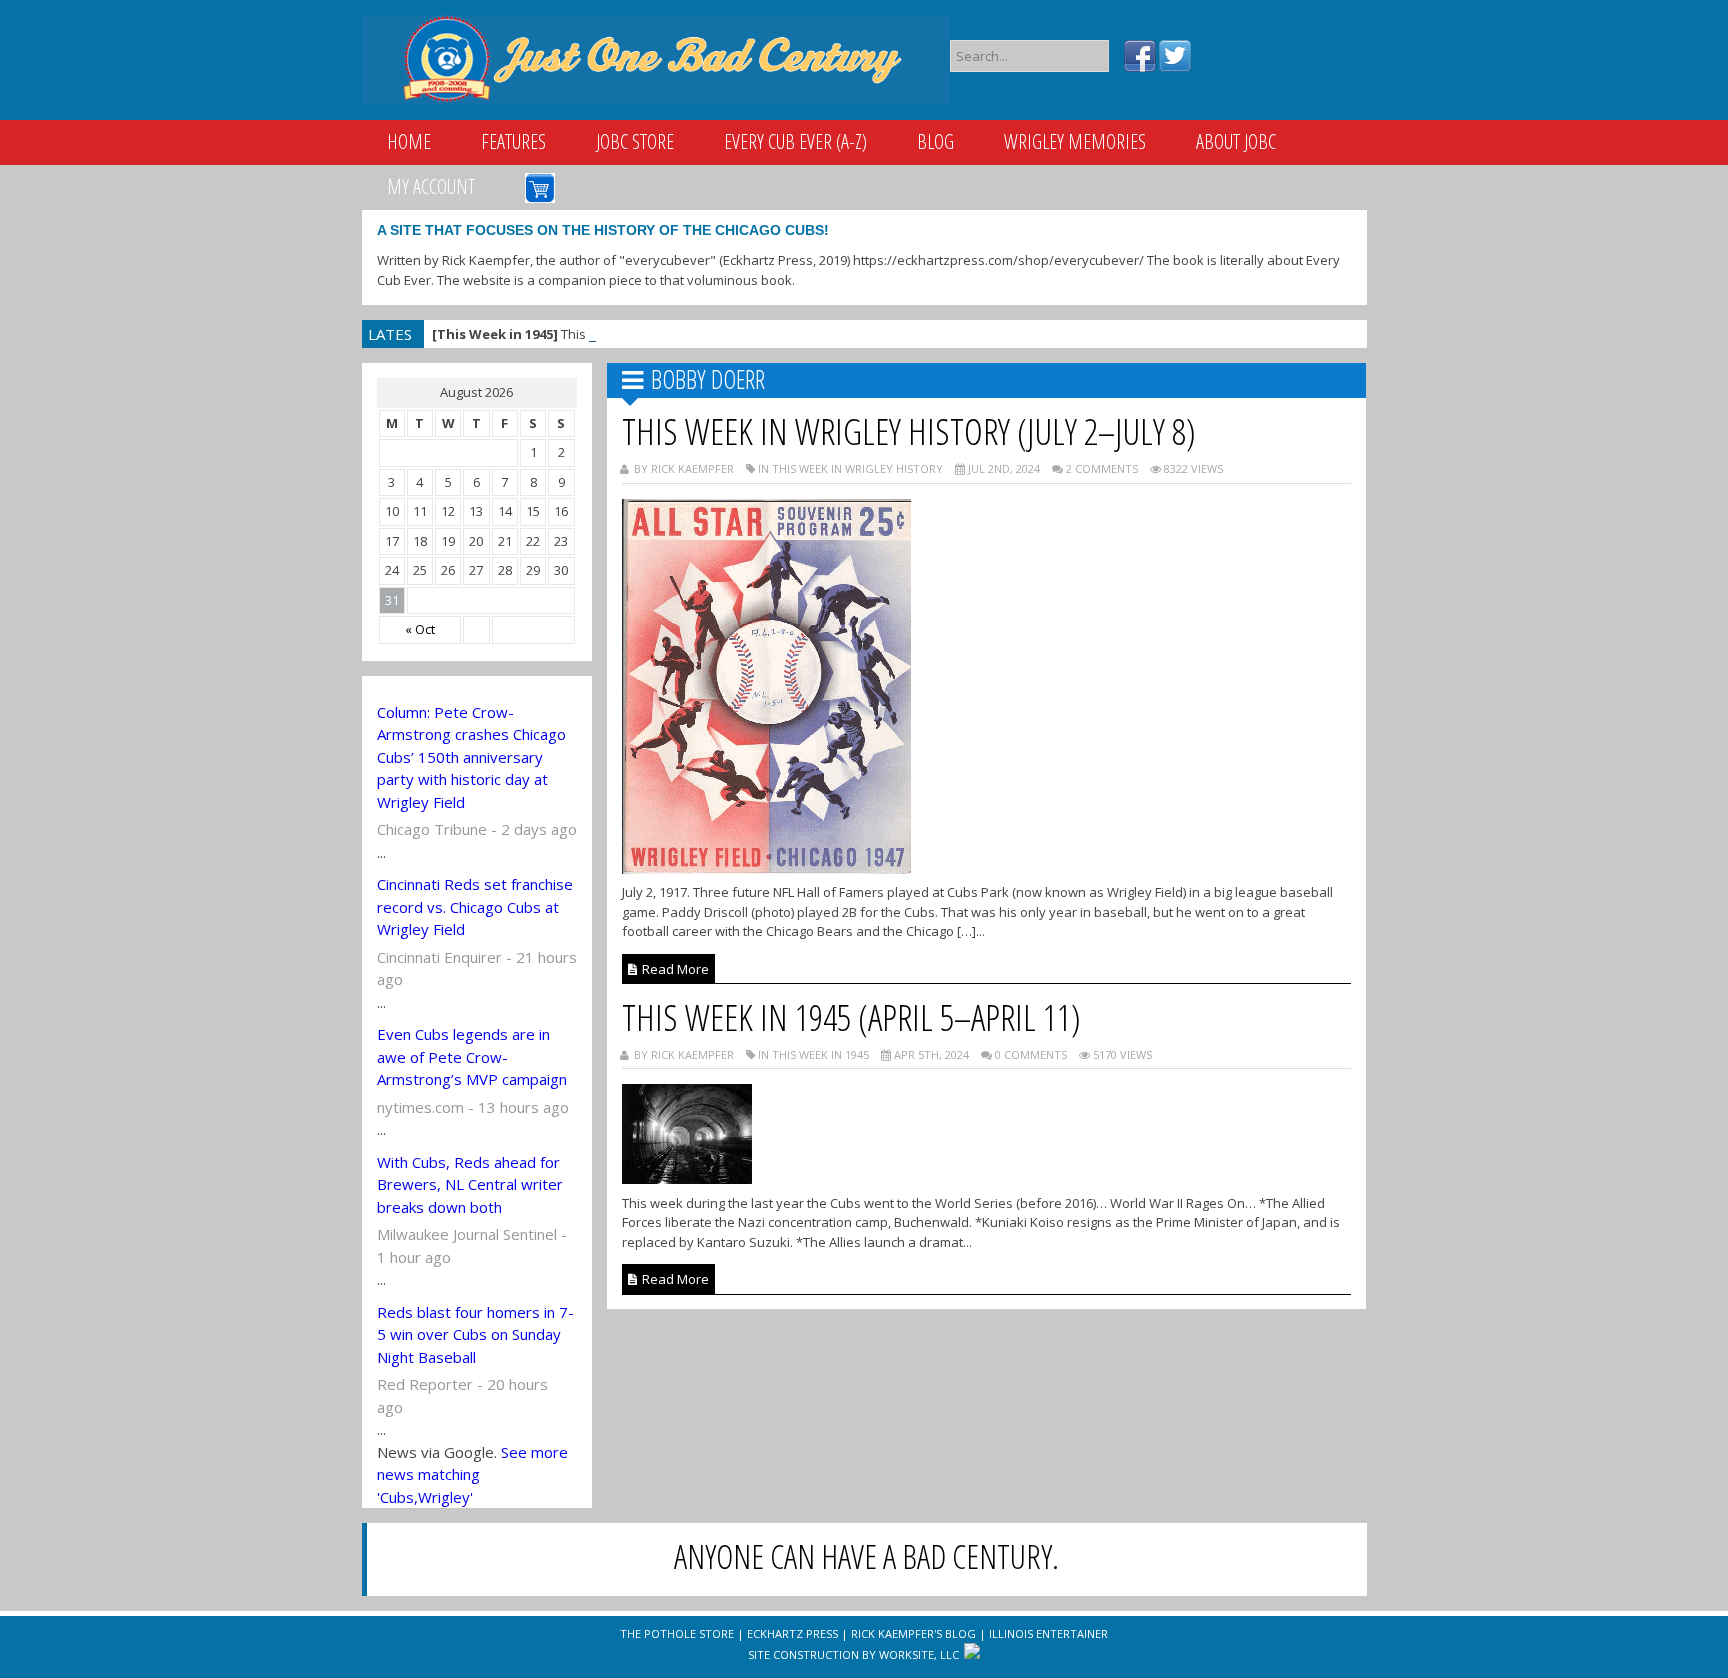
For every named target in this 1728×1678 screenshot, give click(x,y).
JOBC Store (635, 141)
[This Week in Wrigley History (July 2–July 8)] (766, 868)
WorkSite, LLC (919, 1654)
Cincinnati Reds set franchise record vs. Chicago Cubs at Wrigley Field (475, 906)
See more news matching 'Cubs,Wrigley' (472, 1474)
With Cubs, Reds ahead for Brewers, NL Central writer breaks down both (470, 1184)
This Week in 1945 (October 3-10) (594, 334)
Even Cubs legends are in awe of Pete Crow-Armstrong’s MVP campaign (472, 1056)
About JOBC (1236, 141)
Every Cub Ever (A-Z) (795, 141)
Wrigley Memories (1075, 141)
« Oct (420, 629)
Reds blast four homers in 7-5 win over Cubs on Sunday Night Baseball (475, 1334)
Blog (935, 141)
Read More (674, 969)
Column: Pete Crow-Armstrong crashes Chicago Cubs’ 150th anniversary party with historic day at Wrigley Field (471, 757)
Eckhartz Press (792, 1633)
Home (409, 141)
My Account (431, 186)
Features (513, 141)
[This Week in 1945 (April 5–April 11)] (687, 1178)
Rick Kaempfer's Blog (913, 1633)
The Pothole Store (677, 1633)
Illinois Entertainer (1048, 1633)
